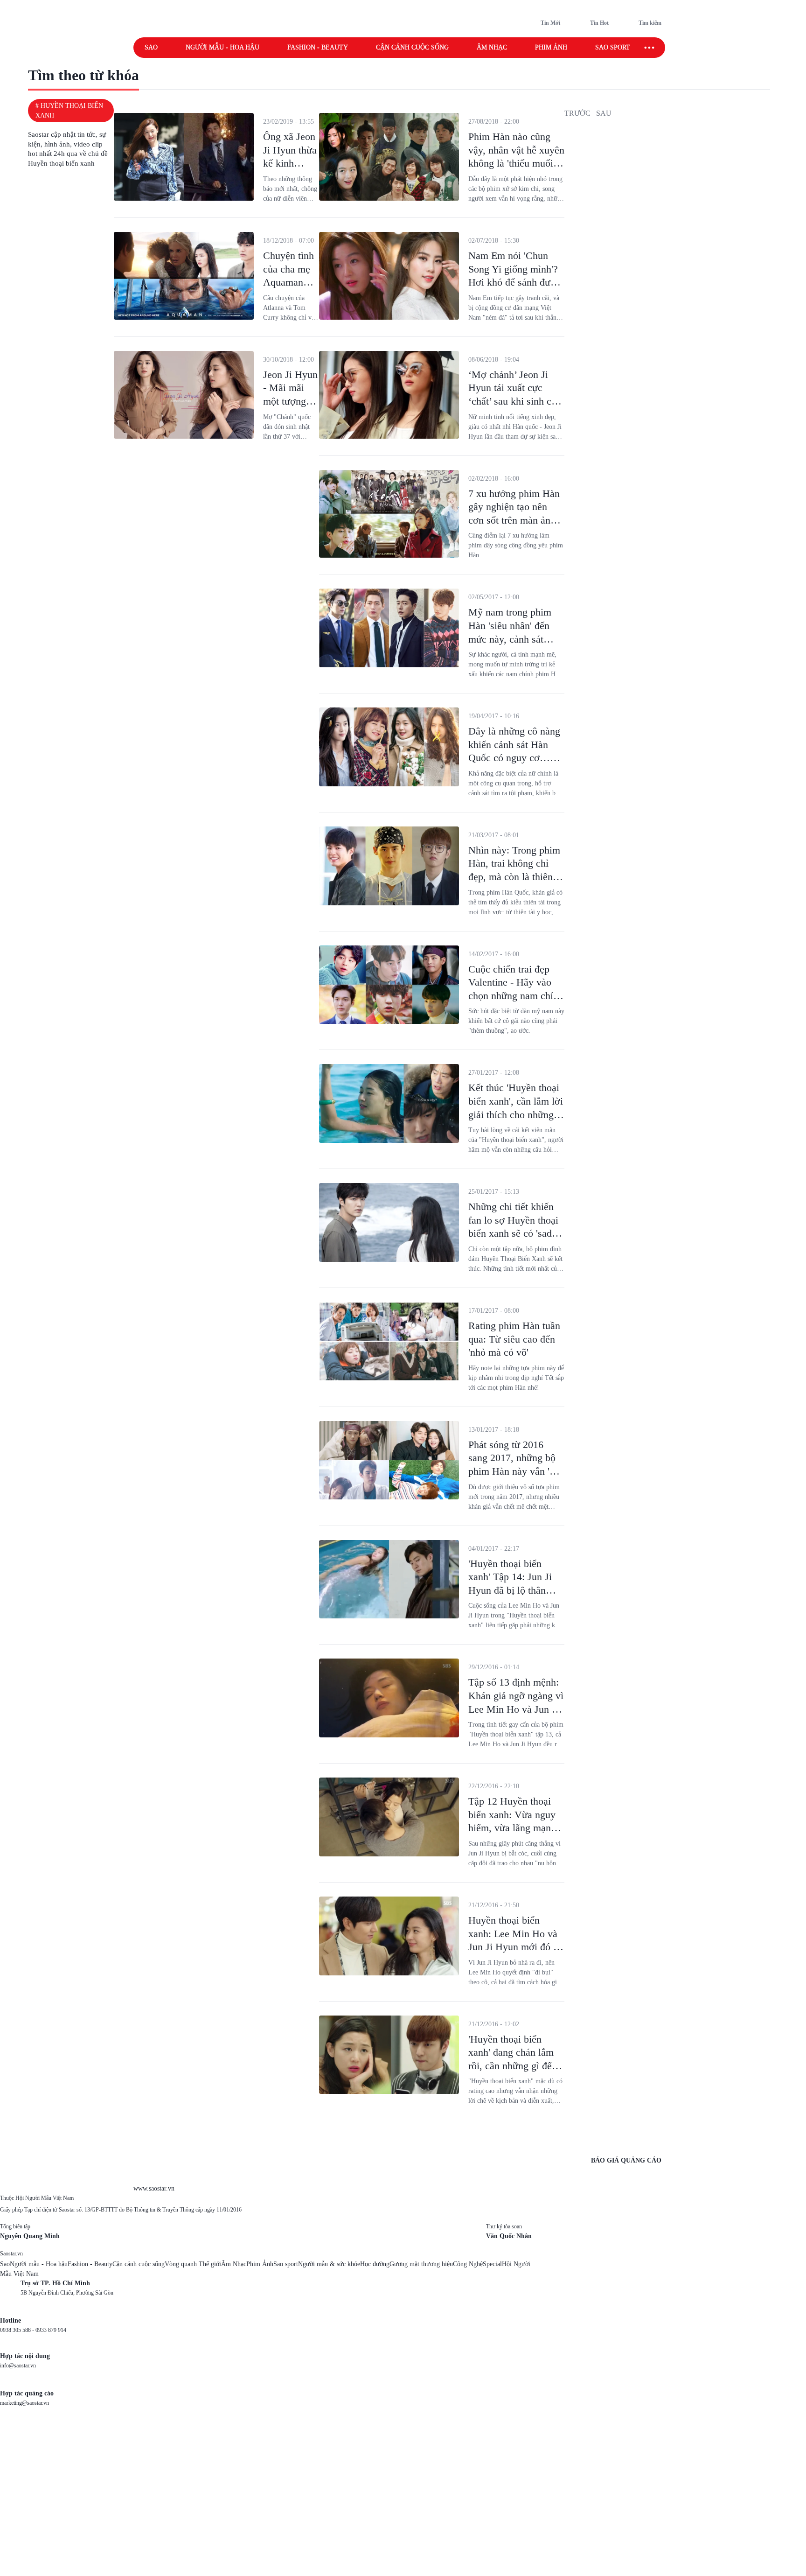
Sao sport (613, 47)
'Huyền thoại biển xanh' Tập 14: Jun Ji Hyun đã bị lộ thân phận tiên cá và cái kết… (510, 1590)
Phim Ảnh (260, 2264)
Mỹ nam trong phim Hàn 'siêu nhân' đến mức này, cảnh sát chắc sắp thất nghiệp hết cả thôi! (511, 639)
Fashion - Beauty (318, 47)
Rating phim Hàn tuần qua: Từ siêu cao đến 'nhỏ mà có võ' (514, 1339)
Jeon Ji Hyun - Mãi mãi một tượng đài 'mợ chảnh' (290, 401)
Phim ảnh (551, 47)
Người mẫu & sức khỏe (329, 2264)
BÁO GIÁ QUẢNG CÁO (626, 2160)
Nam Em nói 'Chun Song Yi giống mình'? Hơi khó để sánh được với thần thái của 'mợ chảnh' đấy (514, 282)
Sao (151, 47)
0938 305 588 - (18, 2330)
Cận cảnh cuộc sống (412, 47)
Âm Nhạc (234, 2264)
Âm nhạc (492, 47)
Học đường (375, 2264)
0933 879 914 (51, 2330)
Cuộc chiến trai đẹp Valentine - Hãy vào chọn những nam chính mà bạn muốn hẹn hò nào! (516, 996)
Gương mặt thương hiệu (421, 2264)
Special (492, 2264)
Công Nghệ (468, 2264)
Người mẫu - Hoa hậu (222, 47)
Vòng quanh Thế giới (193, 2264)
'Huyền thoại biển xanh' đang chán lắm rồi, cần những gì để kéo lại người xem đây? (511, 2066)
